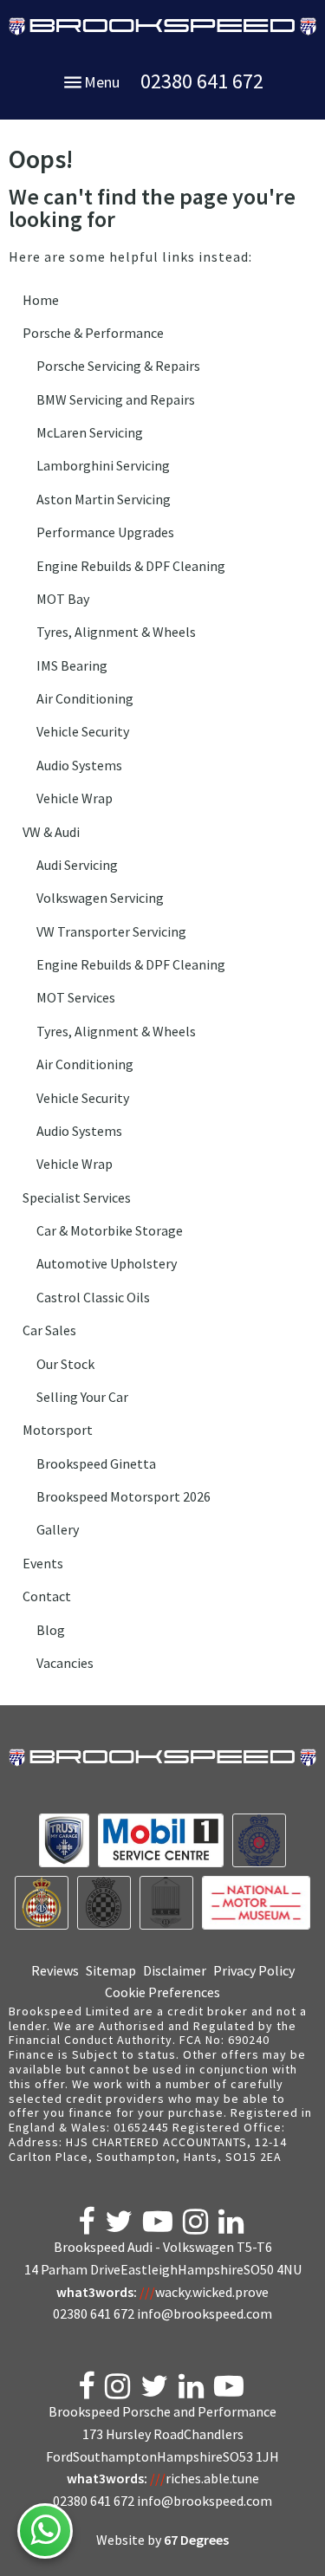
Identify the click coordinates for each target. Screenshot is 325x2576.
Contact (47, 1596)
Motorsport (58, 1430)
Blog (51, 1630)
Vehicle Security (83, 731)
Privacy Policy (254, 1970)
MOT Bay (63, 599)
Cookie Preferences (162, 1992)
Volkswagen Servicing (100, 898)
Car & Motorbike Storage (110, 1230)
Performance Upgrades (105, 532)
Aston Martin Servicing (104, 499)
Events (43, 1563)
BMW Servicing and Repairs (116, 399)
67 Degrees (196, 2540)
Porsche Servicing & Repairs (118, 366)
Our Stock (65, 1364)
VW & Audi (51, 832)
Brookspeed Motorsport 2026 (123, 1496)
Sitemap (111, 1970)
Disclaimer (175, 1970)
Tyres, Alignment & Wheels (116, 632)
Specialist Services (77, 1197)
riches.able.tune (205, 2478)
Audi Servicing (77, 865)
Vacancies (65, 1663)
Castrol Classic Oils (93, 1297)
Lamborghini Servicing (103, 465)
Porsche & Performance (93, 333)
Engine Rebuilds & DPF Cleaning (131, 566)
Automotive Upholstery (107, 1263)
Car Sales (49, 1330)
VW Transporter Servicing (111, 931)
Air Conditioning (85, 698)
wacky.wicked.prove (204, 2292)
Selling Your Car (82, 1397)
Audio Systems (79, 765)
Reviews (55, 1970)
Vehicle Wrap (75, 798)
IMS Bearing (72, 665)
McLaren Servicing (90, 432)
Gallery (58, 1529)
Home (41, 300)
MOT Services (76, 997)
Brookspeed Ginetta (96, 1463)
